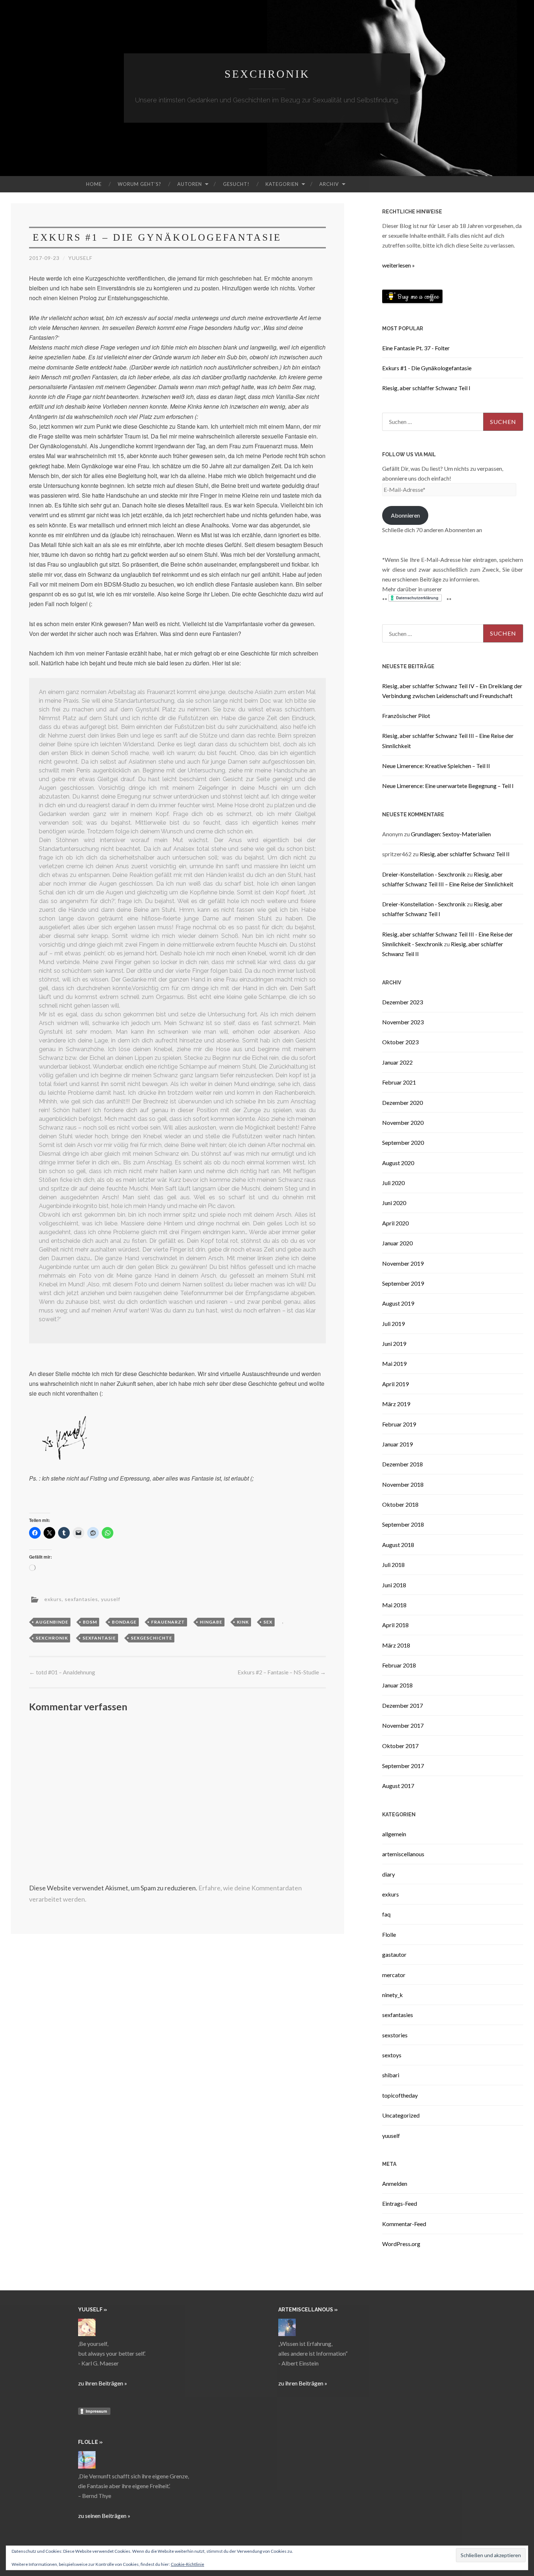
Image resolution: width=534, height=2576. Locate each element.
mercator (394, 1975)
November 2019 (403, 1263)
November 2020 (403, 1122)
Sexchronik (267, 74)
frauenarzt (168, 1622)
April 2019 (395, 1384)
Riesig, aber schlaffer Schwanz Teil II (465, 854)
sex (268, 1622)
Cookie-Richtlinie (187, 2564)
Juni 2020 (394, 1203)
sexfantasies (81, 1599)
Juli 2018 (393, 1565)
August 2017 (398, 1786)
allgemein (394, 1834)
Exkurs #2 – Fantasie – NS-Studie (282, 1672)
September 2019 (403, 1283)
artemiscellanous (403, 1854)
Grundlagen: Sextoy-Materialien (451, 834)
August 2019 (398, 1303)
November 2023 (403, 1022)
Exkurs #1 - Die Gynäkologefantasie (427, 368)
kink (243, 1622)
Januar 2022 (397, 1062)
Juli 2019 (393, 1324)
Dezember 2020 (402, 1103)
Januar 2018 (397, 1685)
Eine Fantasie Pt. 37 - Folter (416, 348)
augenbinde (52, 1622)
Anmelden (395, 2183)
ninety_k (393, 1995)
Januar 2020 (397, 1243)
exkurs (53, 1599)
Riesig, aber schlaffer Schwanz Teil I (426, 388)
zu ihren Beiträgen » (103, 2383)
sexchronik (52, 1638)
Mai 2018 (394, 1605)
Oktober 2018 (400, 1504)
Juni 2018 (394, 1585)
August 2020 (398, 1163)
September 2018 (403, 1524)
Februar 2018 (399, 1665)
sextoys (392, 2055)
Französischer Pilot (406, 716)
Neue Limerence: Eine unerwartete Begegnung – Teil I (448, 786)
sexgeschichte (151, 1638)
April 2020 (395, 1223)
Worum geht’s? (139, 184)
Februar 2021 (399, 1082)
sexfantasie (99, 1638)
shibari (391, 2075)
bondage (124, 1622)
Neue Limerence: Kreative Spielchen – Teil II (436, 766)
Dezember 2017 (402, 1705)
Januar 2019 (397, 1444)
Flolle (389, 1934)
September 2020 (403, 1142)
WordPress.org (401, 2244)
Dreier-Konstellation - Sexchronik (424, 874)
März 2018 (396, 1645)
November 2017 (403, 1725)
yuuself (80, 258)
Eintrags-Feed (400, 2203)
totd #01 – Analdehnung (62, 1672)
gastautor (394, 1954)
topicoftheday (400, 2095)
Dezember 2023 (402, 1002)
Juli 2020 (393, 1183)
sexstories (395, 2035)
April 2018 (395, 1625)
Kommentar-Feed (404, 2224)
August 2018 (398, 1545)
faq (386, 1914)
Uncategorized (401, 2115)
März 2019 (396, 1404)
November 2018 (403, 1484)
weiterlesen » (399, 265)
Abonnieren (405, 515)
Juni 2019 (394, 1344)
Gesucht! (236, 184)
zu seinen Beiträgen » (104, 2516)
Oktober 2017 (400, 1746)
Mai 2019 (394, 1363)
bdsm (90, 1622)
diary (389, 1874)
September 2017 (403, 1766)
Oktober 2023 (400, 1042)
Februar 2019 (399, 1424)
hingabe (211, 1622)
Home (94, 184)
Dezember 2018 (402, 1464)
